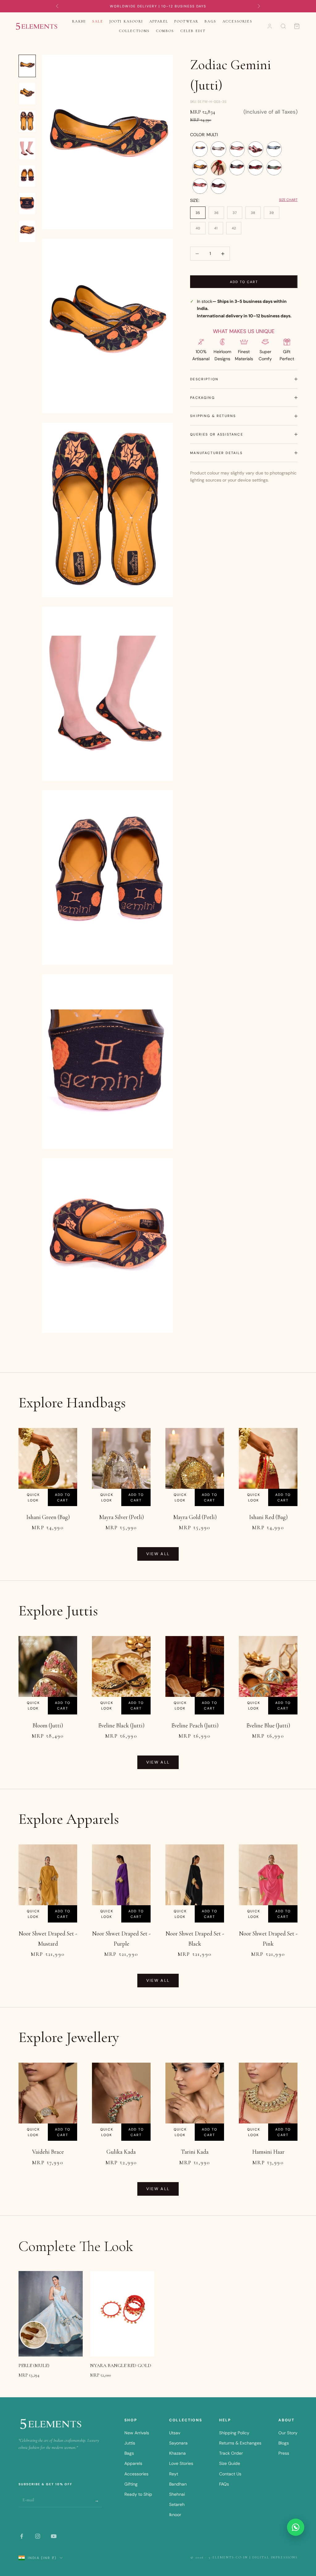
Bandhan (178, 2484)
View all (158, 1554)
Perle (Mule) (34, 2365)
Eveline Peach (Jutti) (195, 1725)
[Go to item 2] (27, 93)
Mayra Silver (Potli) (121, 1517)
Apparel (159, 21)
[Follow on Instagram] (38, 2536)
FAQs (224, 2484)
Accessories (237, 21)
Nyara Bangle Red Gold (121, 2365)
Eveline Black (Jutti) (121, 1725)
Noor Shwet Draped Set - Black (195, 1938)
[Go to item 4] (27, 149)
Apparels (133, 2463)
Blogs (284, 2443)
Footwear (186, 21)
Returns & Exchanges (240, 2443)
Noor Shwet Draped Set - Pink (268, 1938)
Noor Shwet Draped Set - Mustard (48, 1938)
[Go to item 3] (27, 121)
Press (284, 2453)
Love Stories (181, 2463)
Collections (135, 31)
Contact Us (230, 2474)
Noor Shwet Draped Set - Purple (121, 1938)
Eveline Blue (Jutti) (268, 1725)
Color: (204, 135)
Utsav (175, 2433)
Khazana (177, 2453)
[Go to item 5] (27, 176)
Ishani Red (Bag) (268, 1517)
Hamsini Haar (268, 2152)
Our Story (288, 2433)
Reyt (174, 2474)
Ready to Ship (138, 2494)
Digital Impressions (275, 2557)
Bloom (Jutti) (48, 1725)
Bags (210, 21)
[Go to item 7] (27, 231)
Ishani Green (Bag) (48, 1517)
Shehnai (177, 2494)
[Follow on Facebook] (22, 2536)
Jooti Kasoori (126, 21)
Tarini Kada (195, 2152)
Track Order (231, 2453)
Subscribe (97, 2500)
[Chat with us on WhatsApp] (296, 2527)
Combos (165, 31)
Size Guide (230, 2463)
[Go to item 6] (27, 204)
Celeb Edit (193, 31)
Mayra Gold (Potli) (195, 1517)
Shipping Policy (234, 2433)
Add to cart (244, 282)
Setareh (177, 2504)
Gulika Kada (121, 2152)
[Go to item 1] (27, 66)
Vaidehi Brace (48, 2152)
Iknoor (175, 2515)
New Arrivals (137, 2433)
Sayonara (178, 2443)
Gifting (131, 2484)
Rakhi (79, 21)
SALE (98, 21)
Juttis (130, 2443)
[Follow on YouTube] (54, 2536)
